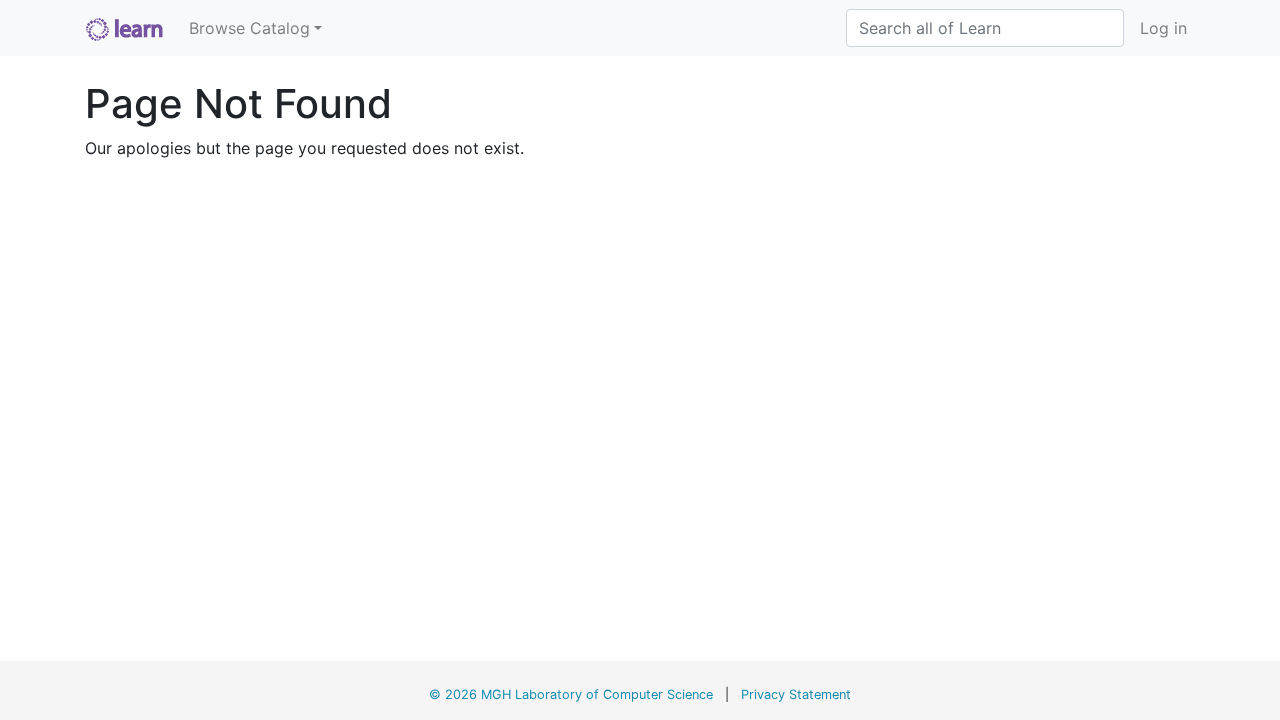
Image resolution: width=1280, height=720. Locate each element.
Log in (1163, 28)
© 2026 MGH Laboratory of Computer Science (571, 694)
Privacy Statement (796, 694)
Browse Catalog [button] (249, 28)
